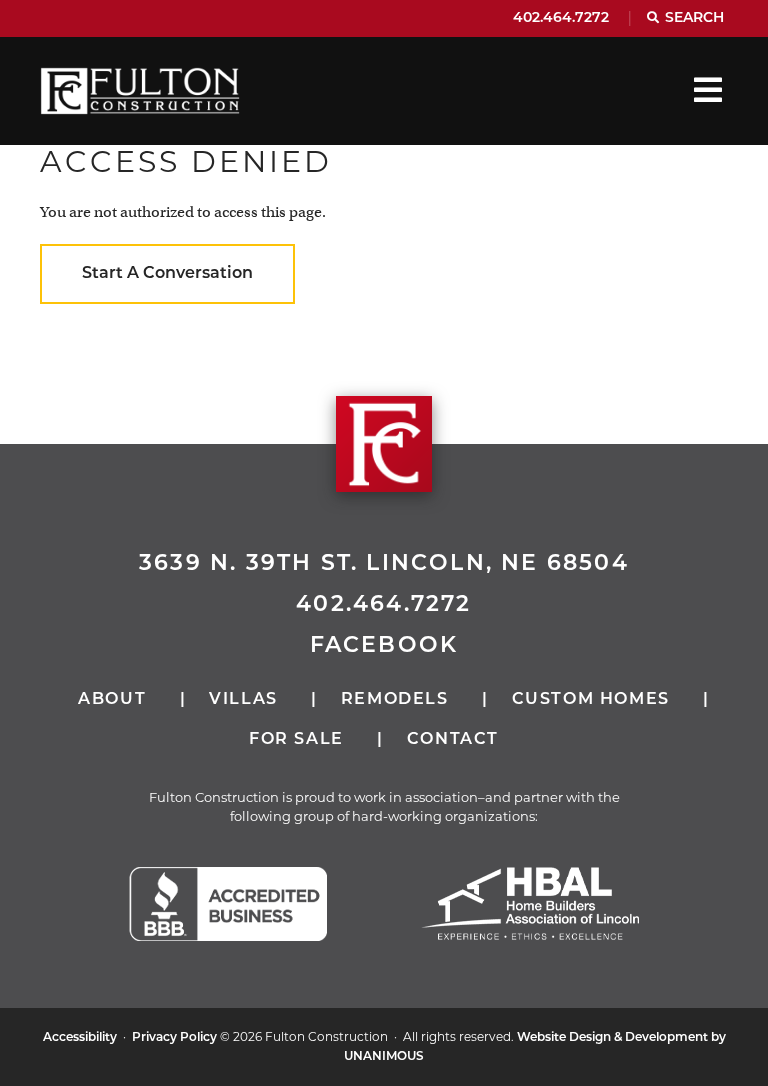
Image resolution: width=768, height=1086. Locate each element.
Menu (708, 90)
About (112, 700)
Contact (453, 740)
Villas (243, 700)
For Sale (296, 740)
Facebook (384, 646)
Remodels (395, 700)
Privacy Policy (174, 1038)
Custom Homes (591, 700)
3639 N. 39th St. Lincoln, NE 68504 (384, 564)
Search (694, 18)
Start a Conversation (167, 274)
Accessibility (80, 1038)
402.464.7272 (561, 18)
